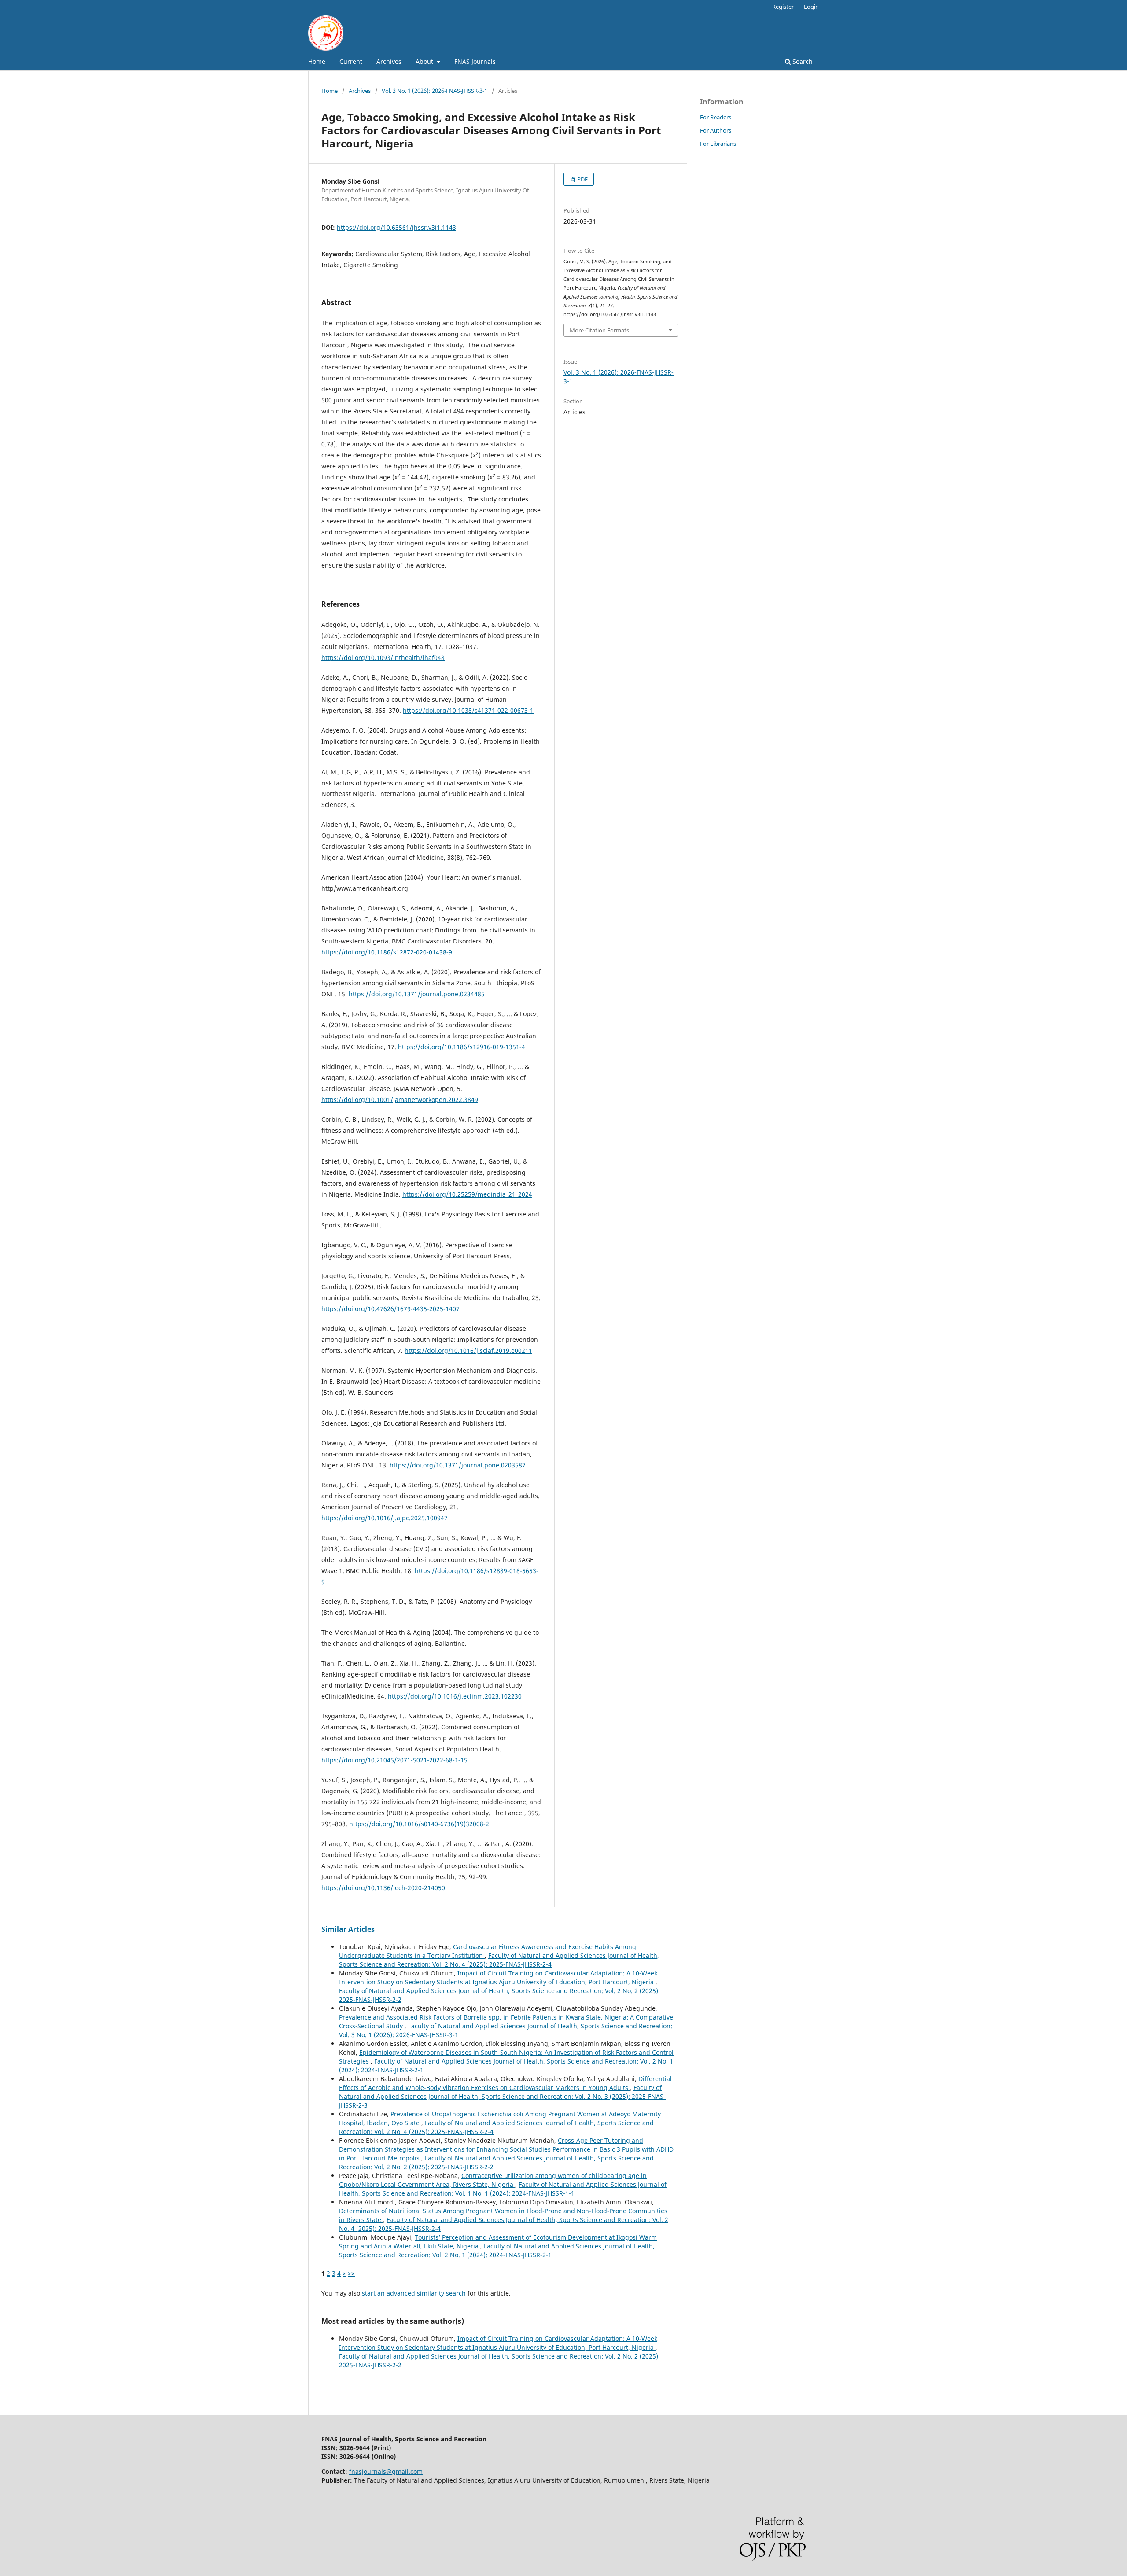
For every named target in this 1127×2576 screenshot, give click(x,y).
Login (811, 7)
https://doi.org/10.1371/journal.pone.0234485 (417, 994)
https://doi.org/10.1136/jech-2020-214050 (383, 1888)
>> (351, 2273)
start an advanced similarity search (414, 2293)
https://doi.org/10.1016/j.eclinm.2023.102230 (455, 1696)
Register (783, 7)
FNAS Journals (475, 61)
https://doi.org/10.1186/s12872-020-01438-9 (387, 952)
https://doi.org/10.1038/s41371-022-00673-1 (468, 710)
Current (351, 61)
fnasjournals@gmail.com (386, 2471)
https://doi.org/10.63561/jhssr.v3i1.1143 (396, 227)
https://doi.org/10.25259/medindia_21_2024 (467, 1194)
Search (802, 61)
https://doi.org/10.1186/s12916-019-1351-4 (462, 1047)
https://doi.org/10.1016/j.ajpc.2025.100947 (385, 1518)
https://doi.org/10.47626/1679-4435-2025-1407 (390, 1309)
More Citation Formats (599, 330)
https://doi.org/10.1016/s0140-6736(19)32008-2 (419, 1824)
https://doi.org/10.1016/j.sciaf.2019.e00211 (468, 1351)
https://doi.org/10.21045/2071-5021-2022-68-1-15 (394, 1760)
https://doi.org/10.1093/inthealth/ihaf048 (383, 658)
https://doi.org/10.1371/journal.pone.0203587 (458, 1465)
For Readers (716, 117)
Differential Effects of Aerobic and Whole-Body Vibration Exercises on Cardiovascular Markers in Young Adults (505, 2083)
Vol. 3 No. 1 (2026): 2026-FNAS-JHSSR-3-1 (435, 91)
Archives (389, 61)
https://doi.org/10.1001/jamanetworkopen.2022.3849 (400, 1100)
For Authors (716, 130)
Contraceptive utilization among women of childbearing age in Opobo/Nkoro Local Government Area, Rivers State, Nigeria (493, 2180)
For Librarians (718, 144)
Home (317, 61)
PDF (582, 179)
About (425, 61)
